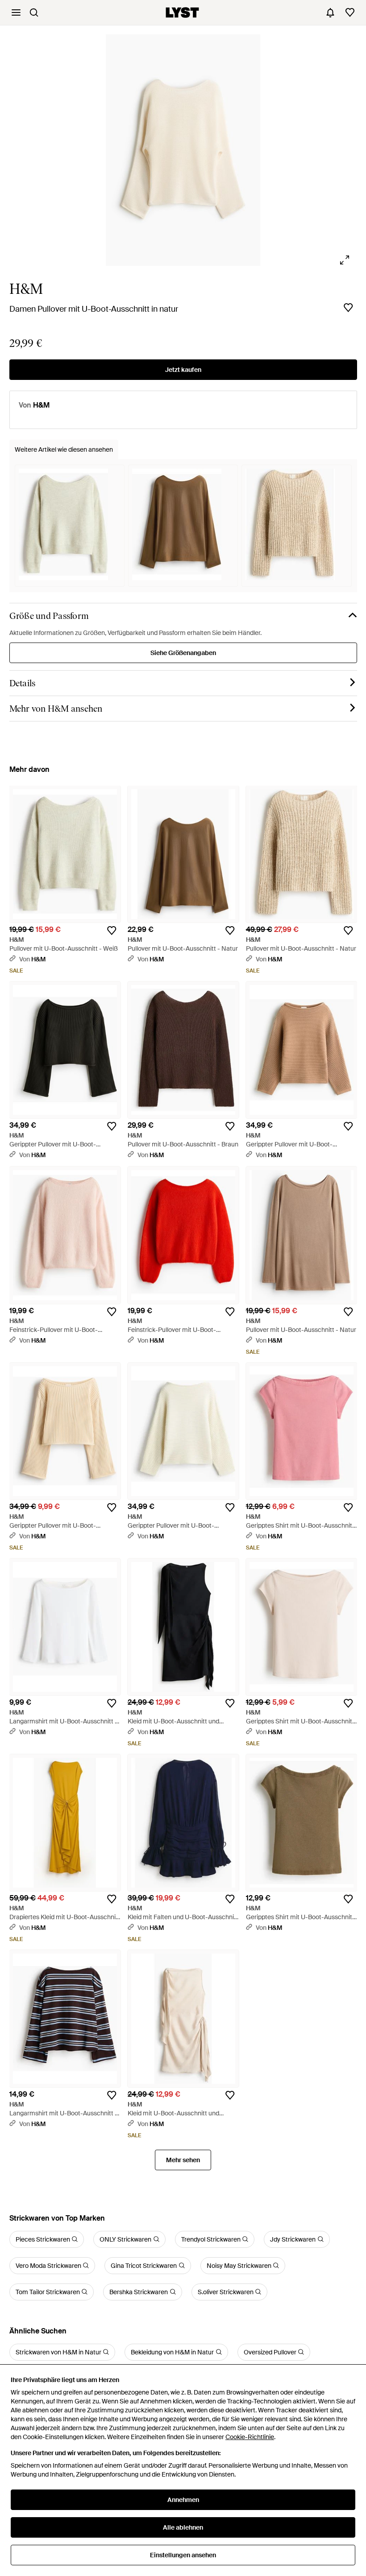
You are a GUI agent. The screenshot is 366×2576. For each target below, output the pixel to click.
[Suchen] (34, 12)
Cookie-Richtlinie (250, 2437)
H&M (26, 289)
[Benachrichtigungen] (330, 12)
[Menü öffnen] (16, 12)
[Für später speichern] (348, 308)
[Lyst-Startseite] (182, 12)
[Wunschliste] (350, 12)
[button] (183, 150)
